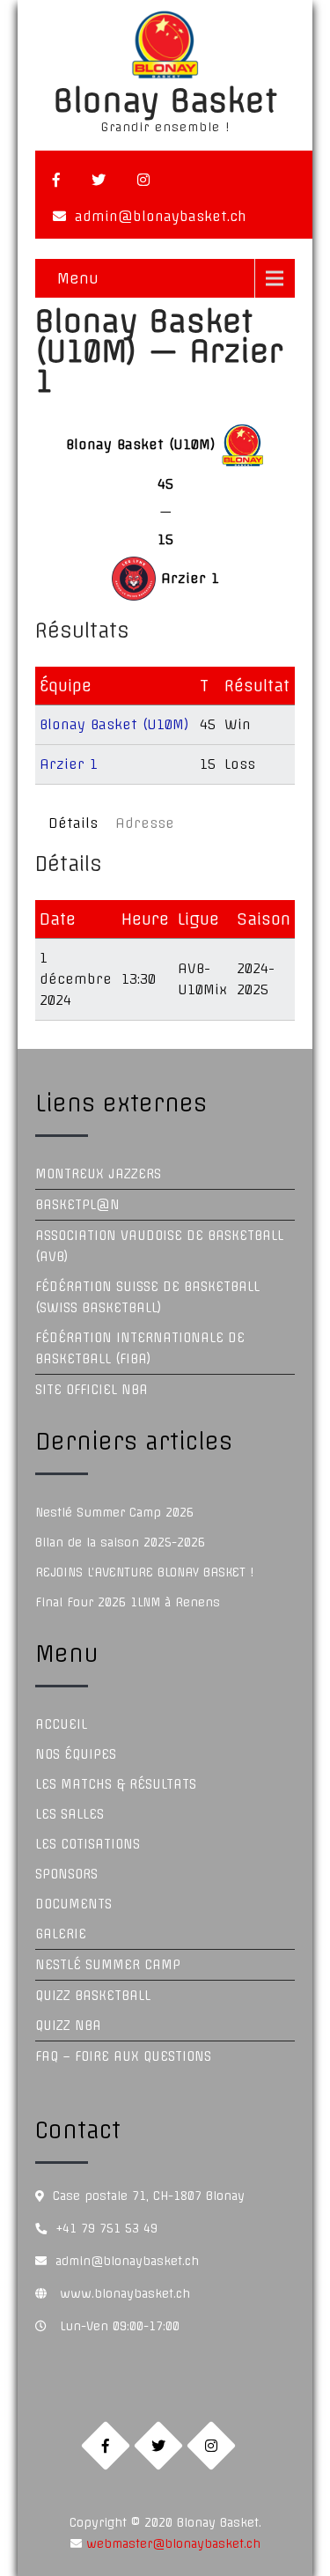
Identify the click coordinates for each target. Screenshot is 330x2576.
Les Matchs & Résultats (116, 1784)
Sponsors (66, 1874)
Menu (78, 278)
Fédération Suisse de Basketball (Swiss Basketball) (147, 1297)
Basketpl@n (77, 1205)
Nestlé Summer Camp (108, 1965)
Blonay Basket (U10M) (114, 724)
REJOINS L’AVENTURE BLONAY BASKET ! (144, 1572)
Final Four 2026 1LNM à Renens (128, 1602)
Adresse (145, 823)
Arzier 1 (69, 764)
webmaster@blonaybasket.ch (171, 2543)
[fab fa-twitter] (99, 180)
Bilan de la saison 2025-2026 (120, 1542)
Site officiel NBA (92, 1390)
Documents (73, 1904)
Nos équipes (76, 1754)
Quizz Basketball (93, 1996)
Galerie (61, 1934)
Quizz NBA (68, 2026)
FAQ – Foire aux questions (123, 2056)
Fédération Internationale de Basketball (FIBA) (140, 1348)
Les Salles (70, 1814)
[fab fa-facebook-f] (56, 180)
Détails (73, 823)
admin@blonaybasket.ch (161, 216)
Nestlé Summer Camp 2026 (114, 1512)
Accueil (61, 1724)
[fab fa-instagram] (143, 180)
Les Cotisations (88, 1844)
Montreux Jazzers (98, 1174)
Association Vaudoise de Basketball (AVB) (159, 1246)
